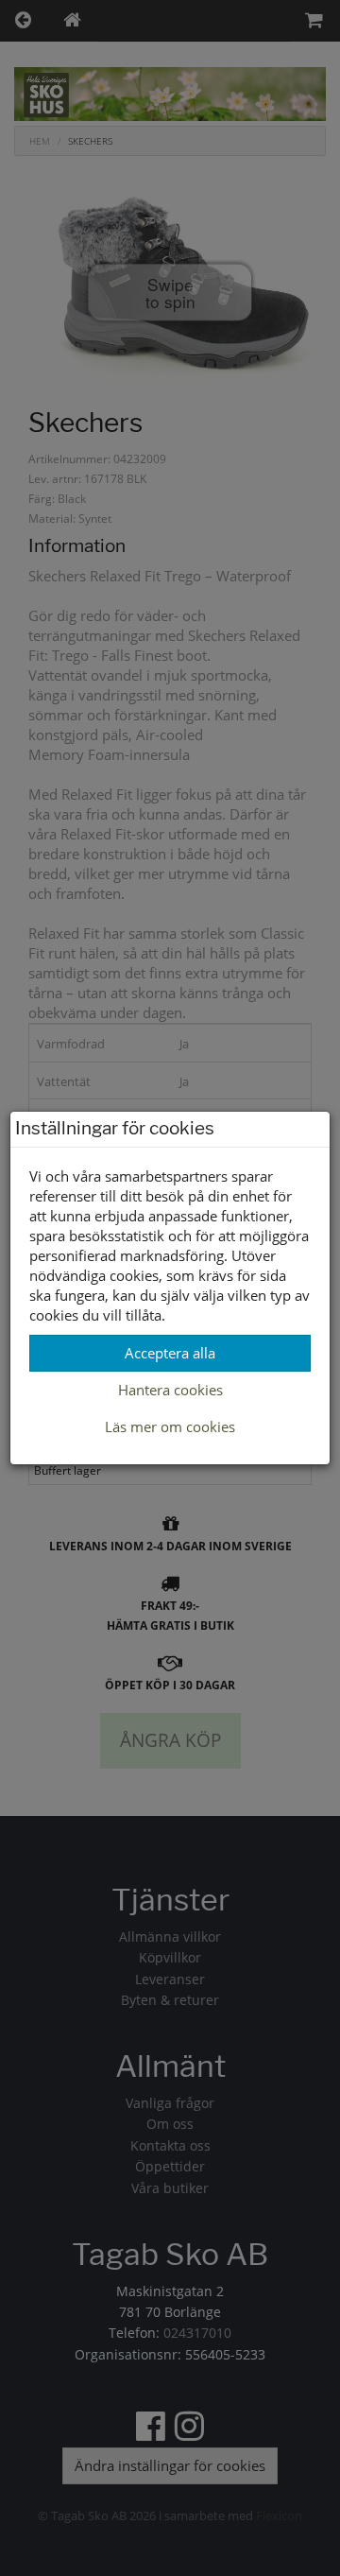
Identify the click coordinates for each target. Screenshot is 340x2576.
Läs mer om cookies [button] (170, 1426)
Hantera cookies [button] (170, 1390)
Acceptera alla (170, 1353)
